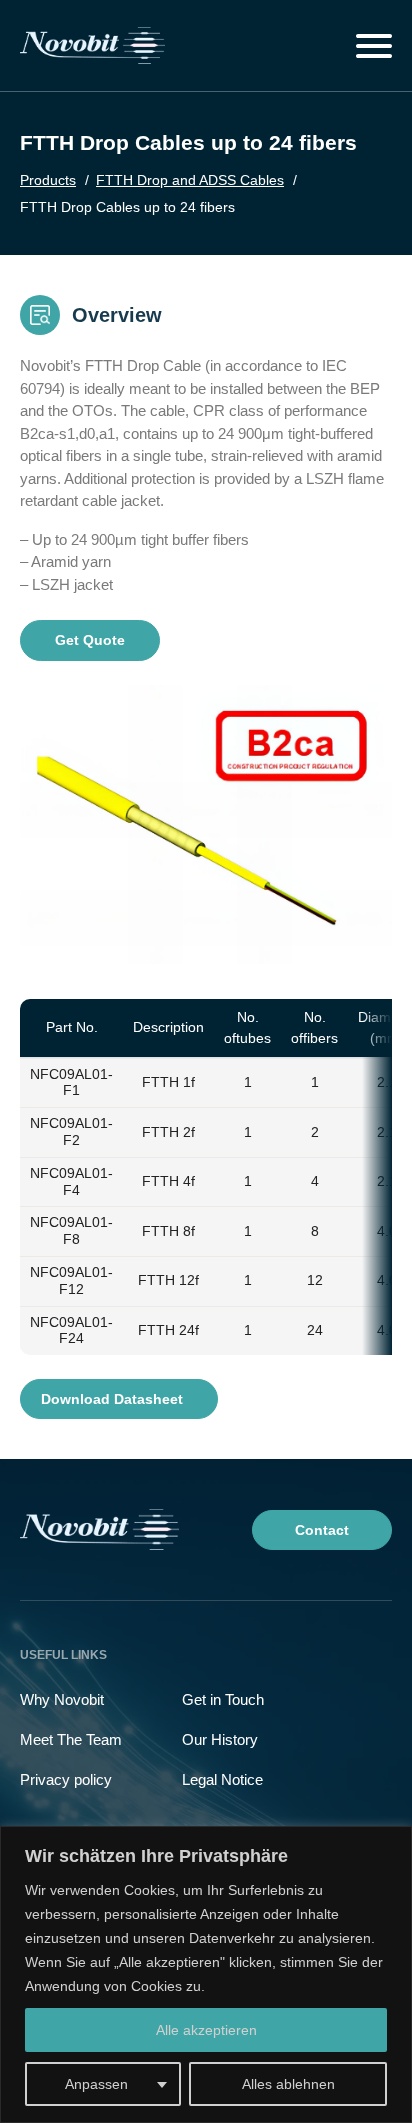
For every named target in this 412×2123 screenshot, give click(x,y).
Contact (322, 1530)
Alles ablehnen (288, 2084)
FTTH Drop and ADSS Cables (190, 180)
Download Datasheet (114, 1399)
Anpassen (96, 2084)
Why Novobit (62, 1699)
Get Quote (90, 640)
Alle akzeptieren (206, 2030)
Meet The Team (71, 1739)
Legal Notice (222, 1779)
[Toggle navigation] (374, 46)
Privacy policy (66, 1779)
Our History (220, 1739)
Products (48, 180)
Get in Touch (223, 1699)
